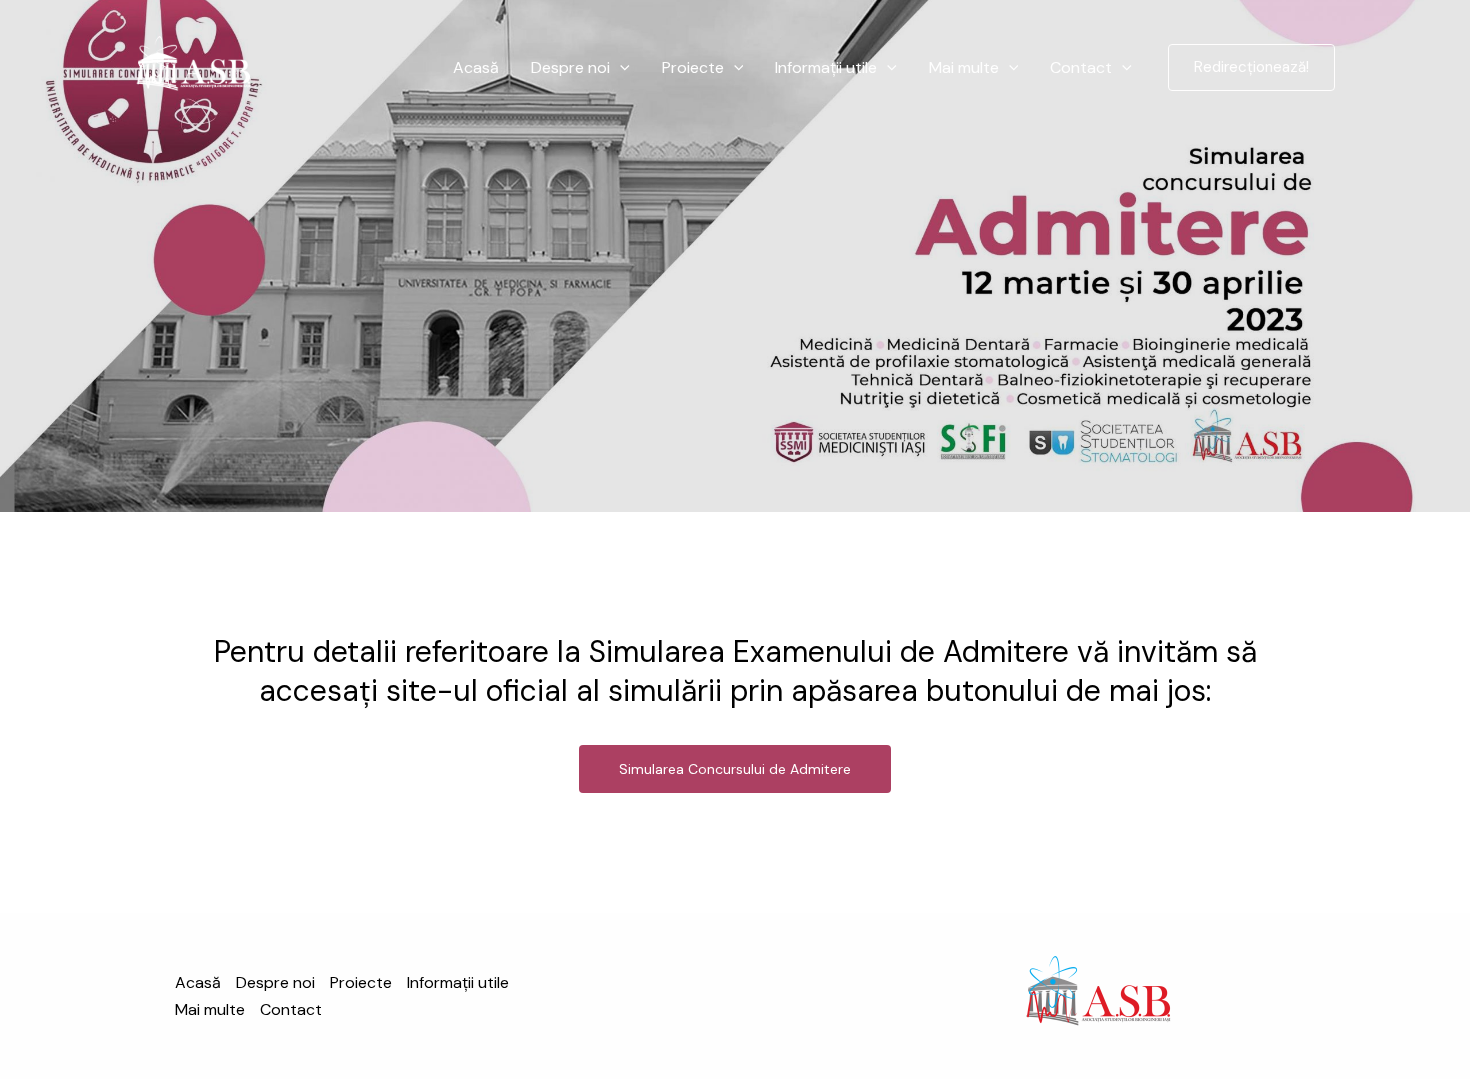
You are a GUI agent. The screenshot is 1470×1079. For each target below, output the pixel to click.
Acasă (476, 67)
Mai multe (964, 67)
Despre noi (570, 67)
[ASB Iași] (194, 66)
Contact (1081, 67)
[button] (620, 68)
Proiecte (693, 67)
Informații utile (826, 67)
